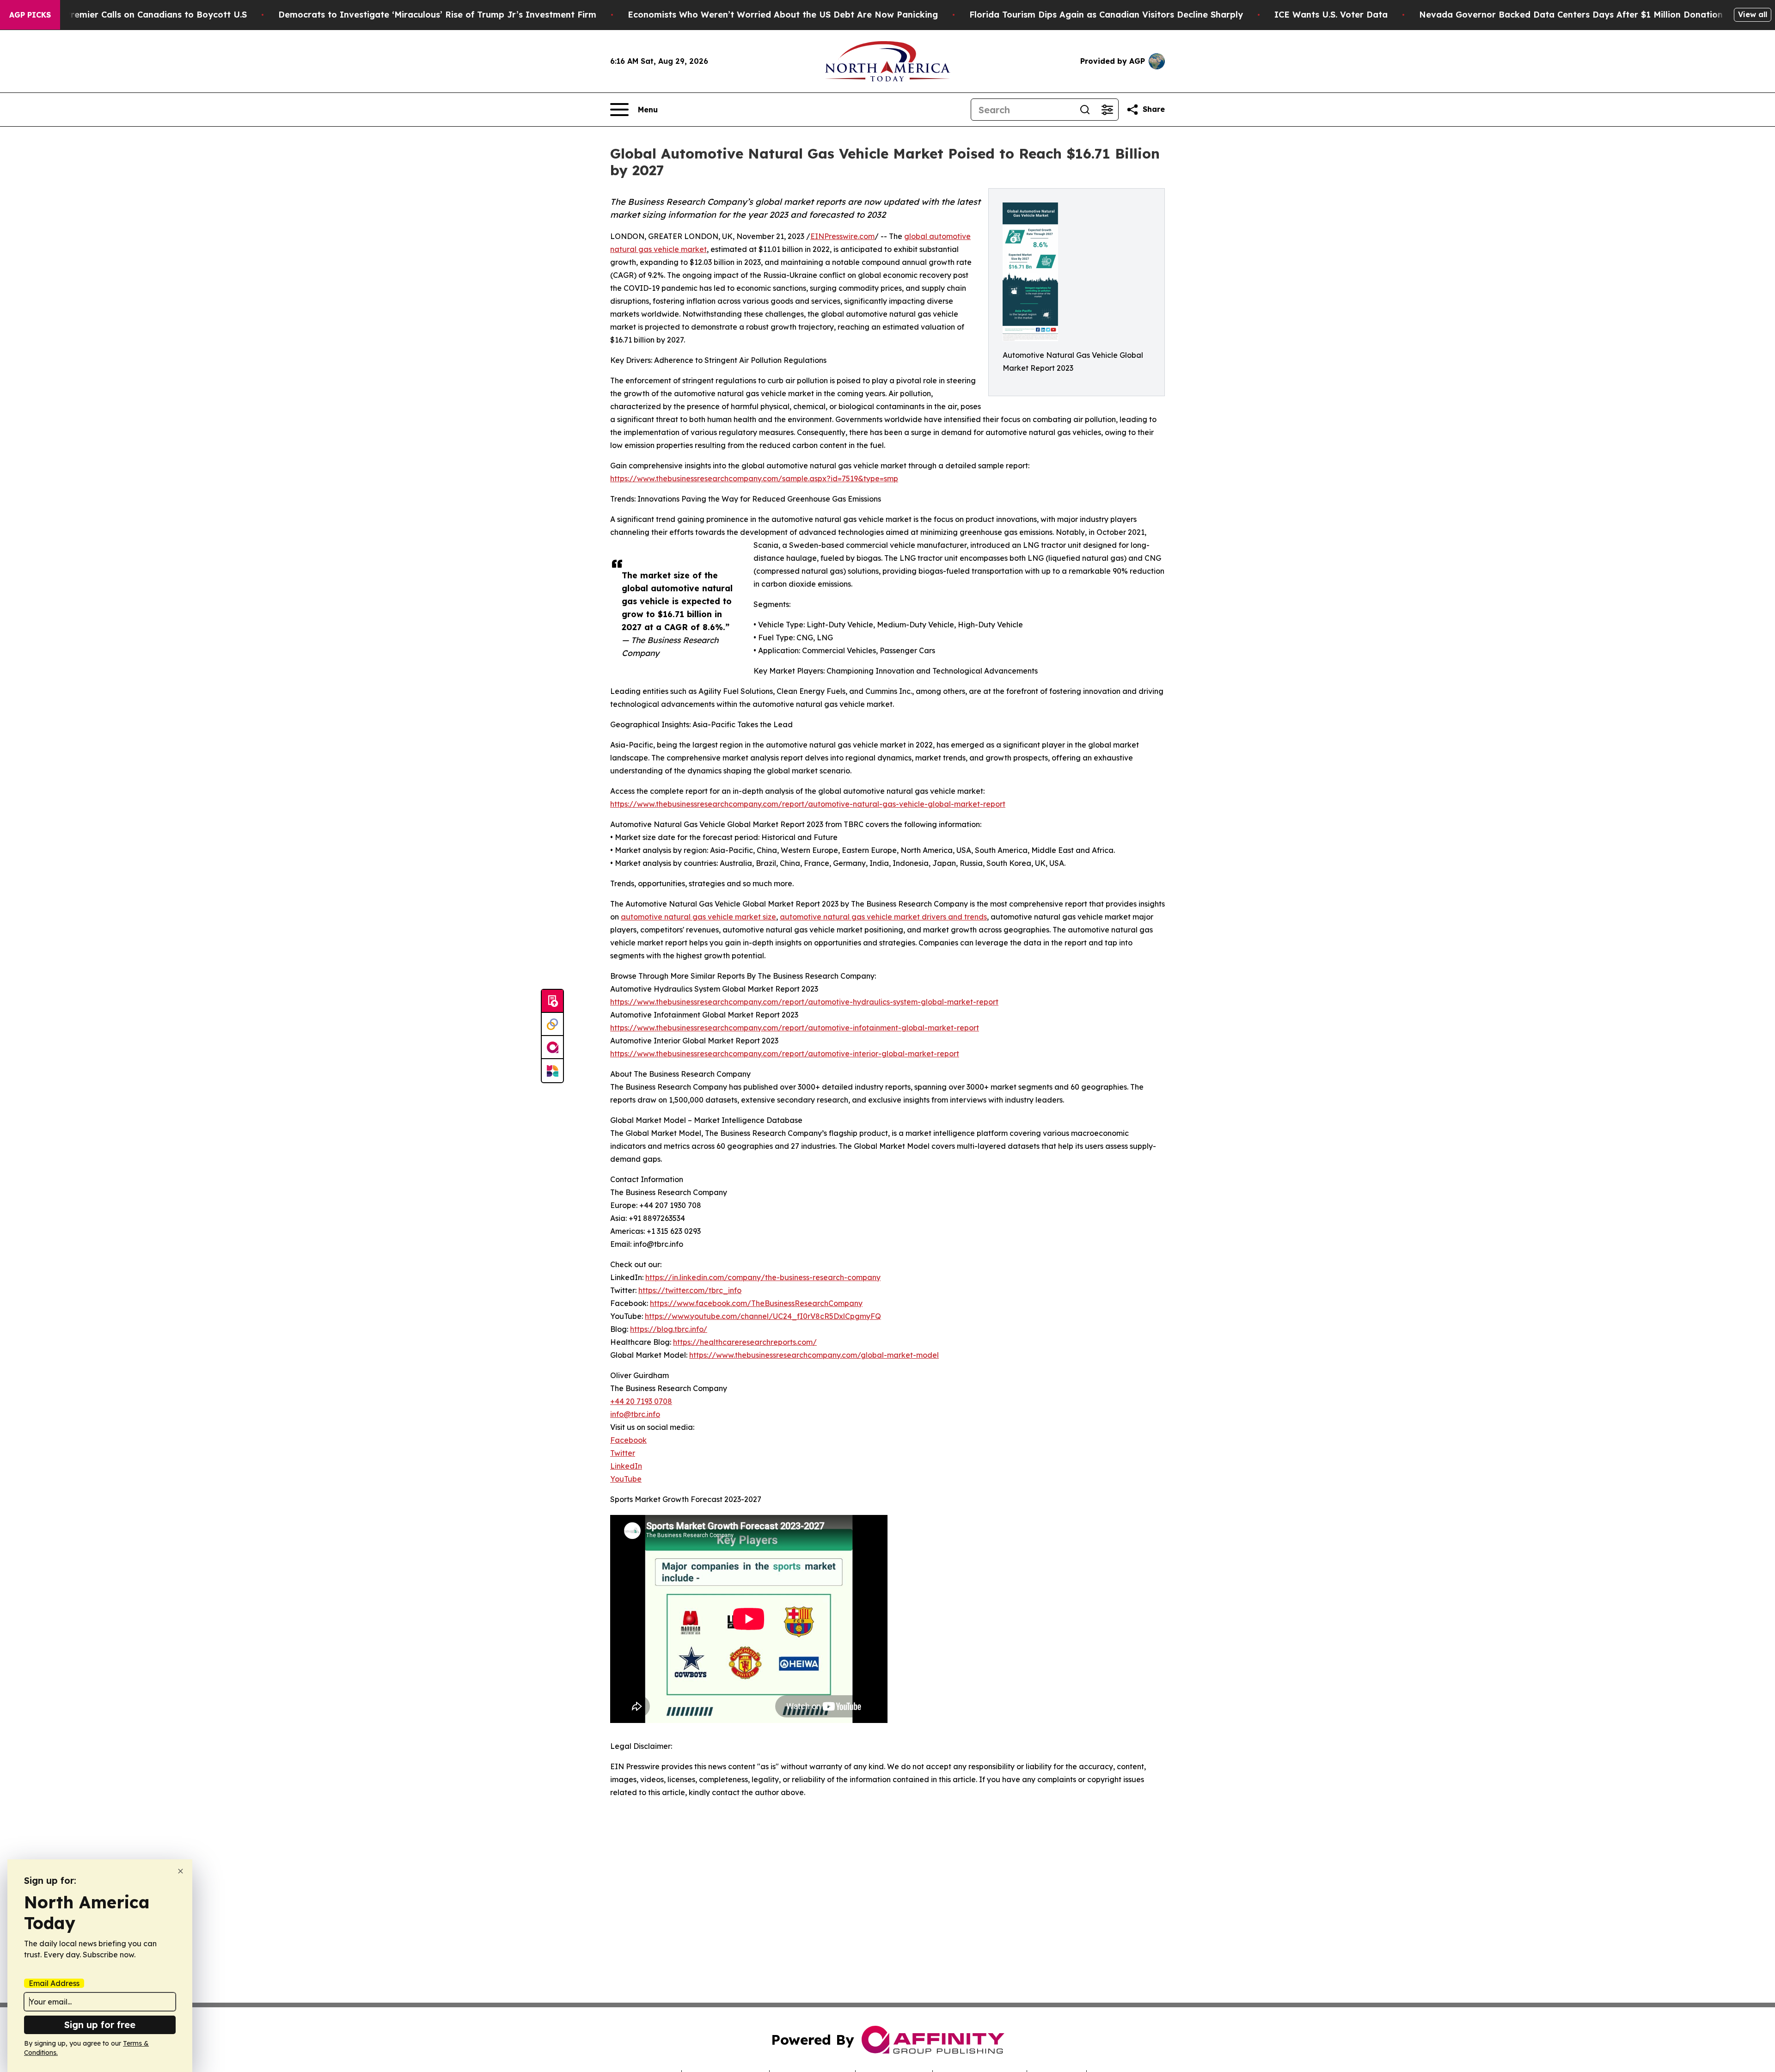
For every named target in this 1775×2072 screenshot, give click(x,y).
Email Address (54, 1983)
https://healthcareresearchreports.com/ (745, 1342)
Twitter (623, 1453)
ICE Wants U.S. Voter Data (1331, 15)
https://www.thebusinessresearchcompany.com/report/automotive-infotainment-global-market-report (795, 1028)
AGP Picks (30, 15)
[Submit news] (552, 1001)
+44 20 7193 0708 (641, 1401)
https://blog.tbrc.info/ (669, 1329)
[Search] (1085, 110)
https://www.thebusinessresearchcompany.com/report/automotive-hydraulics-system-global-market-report (804, 1002)
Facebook (628, 1440)
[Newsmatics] (552, 1071)
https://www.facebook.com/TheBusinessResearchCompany (756, 1303)
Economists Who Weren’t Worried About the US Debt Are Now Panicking (783, 15)
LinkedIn (626, 1466)
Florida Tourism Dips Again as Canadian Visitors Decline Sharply (1106, 15)
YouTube (626, 1479)
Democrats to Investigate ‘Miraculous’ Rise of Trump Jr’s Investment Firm (437, 15)
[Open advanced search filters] (1107, 110)
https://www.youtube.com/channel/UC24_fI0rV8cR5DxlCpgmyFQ (763, 1316)
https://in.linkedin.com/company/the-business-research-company (763, 1277)
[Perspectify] (552, 1024)
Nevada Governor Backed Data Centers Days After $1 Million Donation (1571, 15)
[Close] (181, 1871)
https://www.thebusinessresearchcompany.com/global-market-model (814, 1355)
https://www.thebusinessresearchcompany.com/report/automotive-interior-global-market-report (785, 1054)
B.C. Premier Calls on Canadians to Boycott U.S (147, 15)
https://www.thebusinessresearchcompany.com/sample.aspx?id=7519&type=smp (754, 478)
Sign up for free (100, 2025)
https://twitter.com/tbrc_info (690, 1290)
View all (1753, 14)
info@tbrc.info (635, 1414)
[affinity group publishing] (552, 1048)
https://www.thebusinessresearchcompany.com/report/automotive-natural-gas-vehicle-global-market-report (808, 804)
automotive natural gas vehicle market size (698, 917)
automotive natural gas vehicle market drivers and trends (883, 917)
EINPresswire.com (842, 236)
